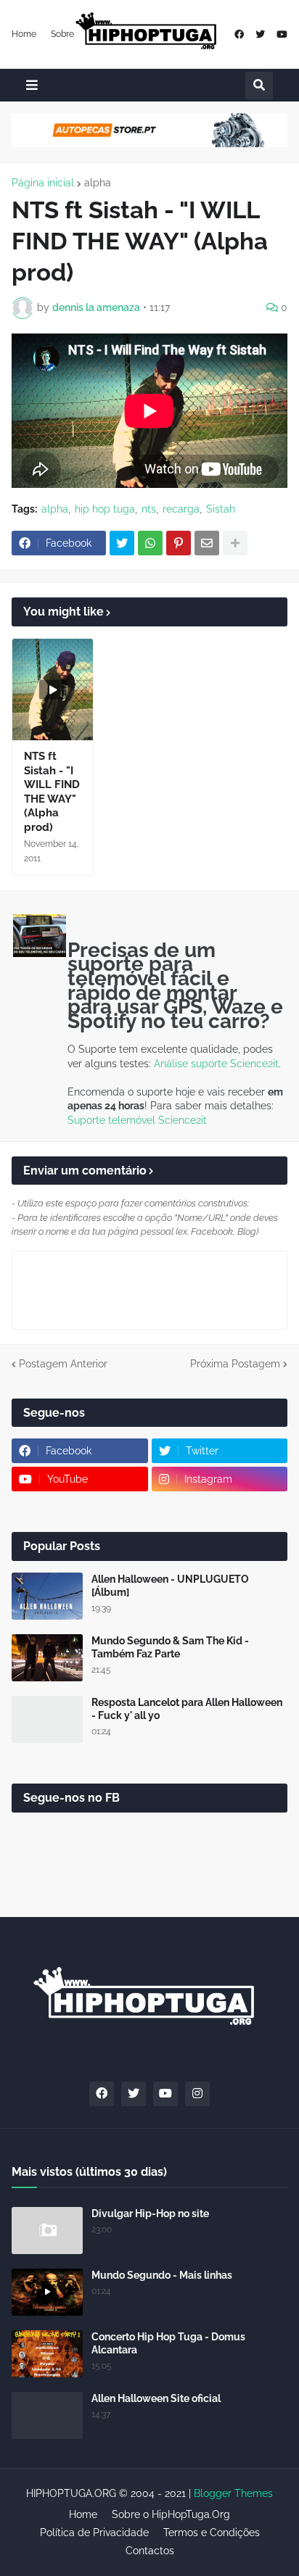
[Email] (207, 543)
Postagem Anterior (63, 1364)
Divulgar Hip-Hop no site (150, 2213)
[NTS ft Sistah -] (53, 689)
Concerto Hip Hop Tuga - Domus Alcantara (168, 2343)
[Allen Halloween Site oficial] (47, 2415)
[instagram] (197, 2094)
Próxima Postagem (235, 1364)
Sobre (62, 34)
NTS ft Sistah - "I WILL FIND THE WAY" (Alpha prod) (52, 792)
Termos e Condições (212, 2532)
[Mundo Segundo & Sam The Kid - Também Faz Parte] (47, 1658)
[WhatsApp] (150, 543)
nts (149, 509)
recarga (181, 509)
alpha (98, 183)
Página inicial (43, 183)
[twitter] (260, 34)
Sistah (221, 509)
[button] (32, 85)
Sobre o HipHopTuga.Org (171, 2514)
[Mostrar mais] (235, 543)
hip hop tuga (105, 509)
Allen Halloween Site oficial (156, 2398)
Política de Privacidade (94, 2532)
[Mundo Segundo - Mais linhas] (47, 2292)
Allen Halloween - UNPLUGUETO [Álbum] (170, 1586)
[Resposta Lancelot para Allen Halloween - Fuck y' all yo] (47, 1719)
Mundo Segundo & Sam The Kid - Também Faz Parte (170, 1647)
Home (24, 34)
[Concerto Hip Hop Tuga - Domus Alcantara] (47, 2354)
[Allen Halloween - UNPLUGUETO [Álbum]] (47, 1596)
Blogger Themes (233, 2493)
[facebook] (239, 34)
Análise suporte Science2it (216, 1064)
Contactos (150, 2551)
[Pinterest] (179, 543)
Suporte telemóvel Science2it (137, 1120)
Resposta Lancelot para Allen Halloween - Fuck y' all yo (187, 1709)
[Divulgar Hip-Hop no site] (47, 2231)
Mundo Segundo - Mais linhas (162, 2275)
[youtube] (282, 34)
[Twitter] (122, 543)
